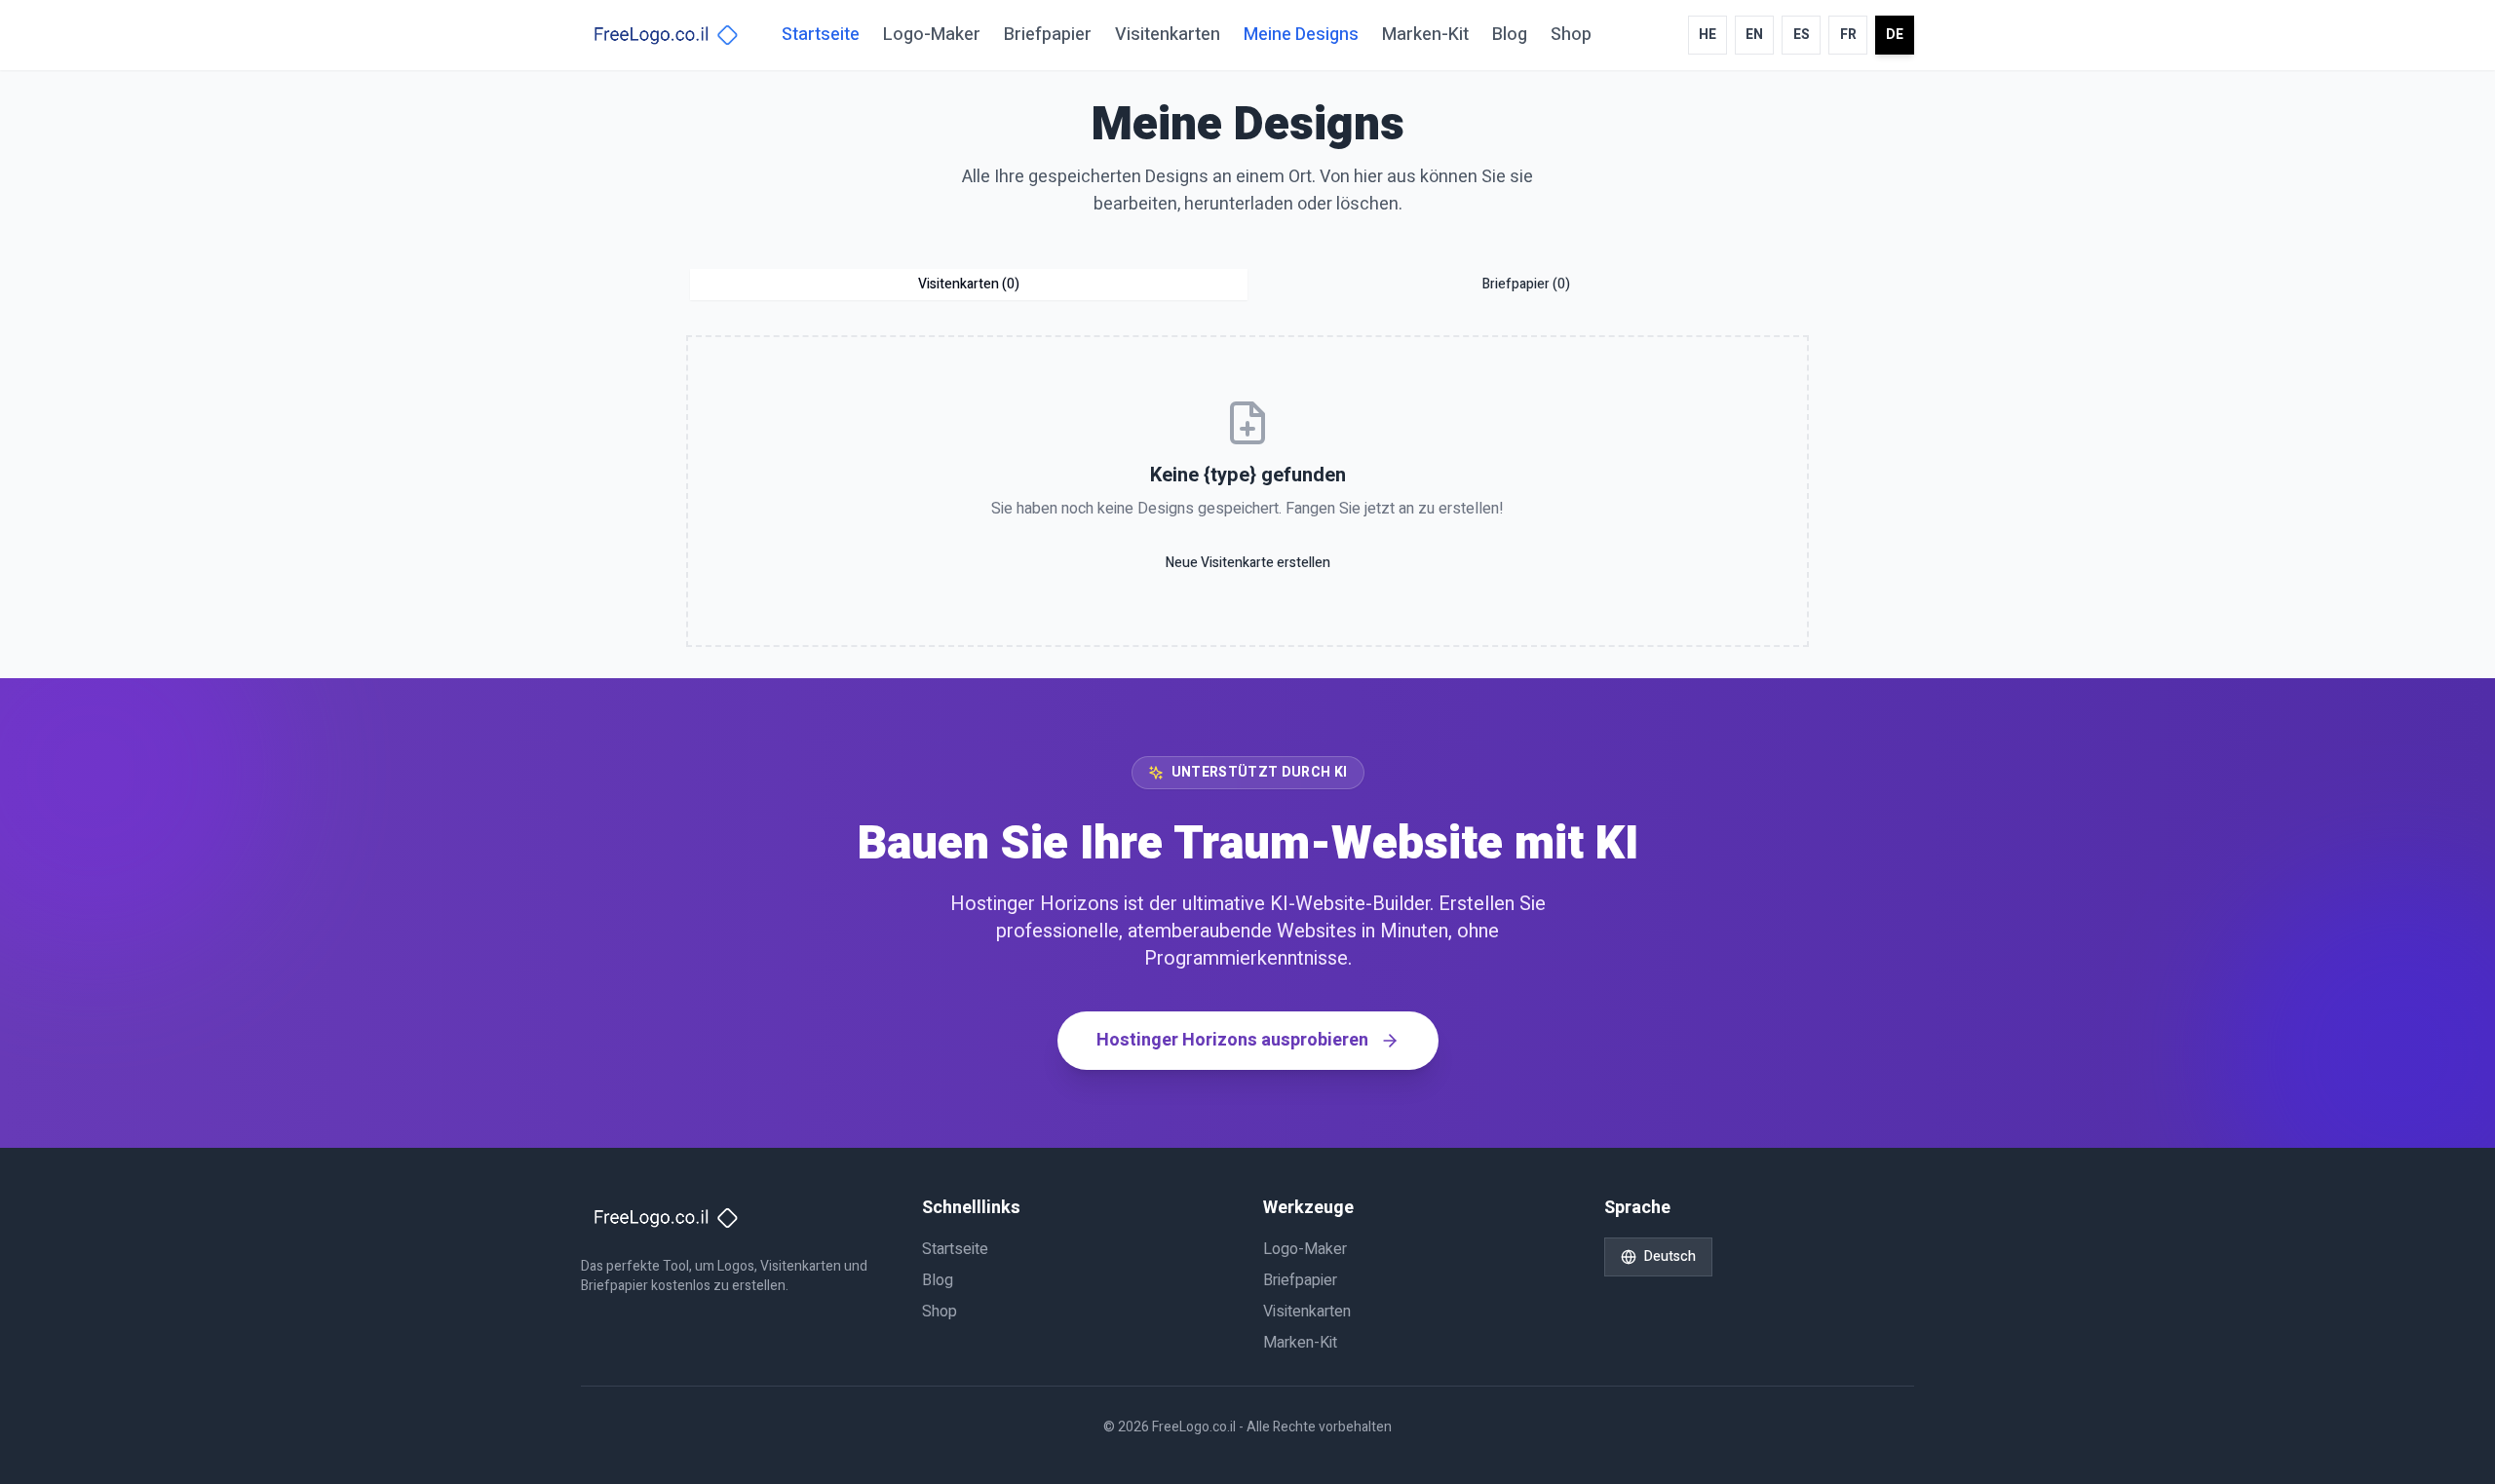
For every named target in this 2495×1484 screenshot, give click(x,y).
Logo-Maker (932, 35)
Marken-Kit (1425, 35)
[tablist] (1247, 285)
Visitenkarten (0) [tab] (969, 284)
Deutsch (1670, 1256)
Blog (1510, 35)
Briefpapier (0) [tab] (1526, 284)
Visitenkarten (1168, 35)
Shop (1571, 35)
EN (1754, 35)
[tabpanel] (1247, 491)
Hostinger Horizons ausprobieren (1232, 1040)
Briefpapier (1048, 35)
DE (1895, 35)
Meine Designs (1301, 35)
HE (1708, 35)
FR (1848, 35)
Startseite (821, 35)
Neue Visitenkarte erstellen (1248, 563)
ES (1802, 35)
